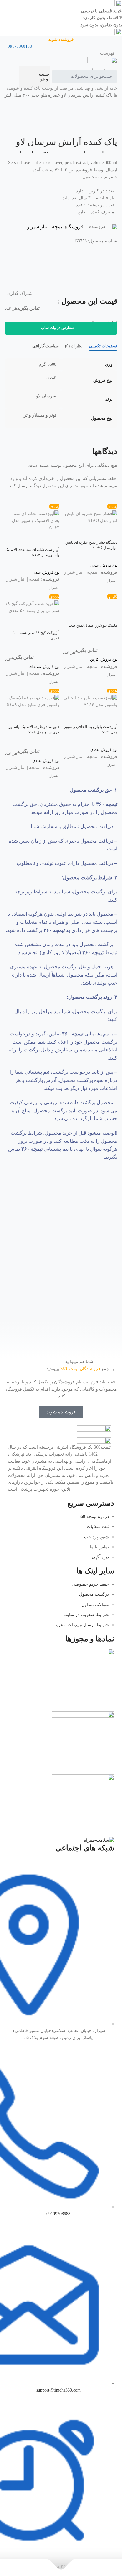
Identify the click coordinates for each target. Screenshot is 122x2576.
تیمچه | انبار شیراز (81, 572)
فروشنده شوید (61, 39)
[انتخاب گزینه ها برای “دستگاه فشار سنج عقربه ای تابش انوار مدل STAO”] (109, 532)
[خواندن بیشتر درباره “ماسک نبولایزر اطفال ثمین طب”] (109, 615)
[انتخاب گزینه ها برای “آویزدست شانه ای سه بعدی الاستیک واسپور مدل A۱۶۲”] (52, 539)
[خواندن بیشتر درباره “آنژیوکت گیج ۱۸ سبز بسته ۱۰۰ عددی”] (52, 622)
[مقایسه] (13, 275)
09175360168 (20, 46)
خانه (113, 88)
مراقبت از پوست (57, 88)
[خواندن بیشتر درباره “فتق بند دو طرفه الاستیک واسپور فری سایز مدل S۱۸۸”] (52, 716)
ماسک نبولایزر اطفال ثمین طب (93, 625)
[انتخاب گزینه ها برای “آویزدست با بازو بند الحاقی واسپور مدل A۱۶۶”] (109, 716)
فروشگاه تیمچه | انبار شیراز (55, 227)
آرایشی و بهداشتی (91, 88)
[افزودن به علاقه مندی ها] (13, 260)
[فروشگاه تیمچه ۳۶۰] (102, 62)
